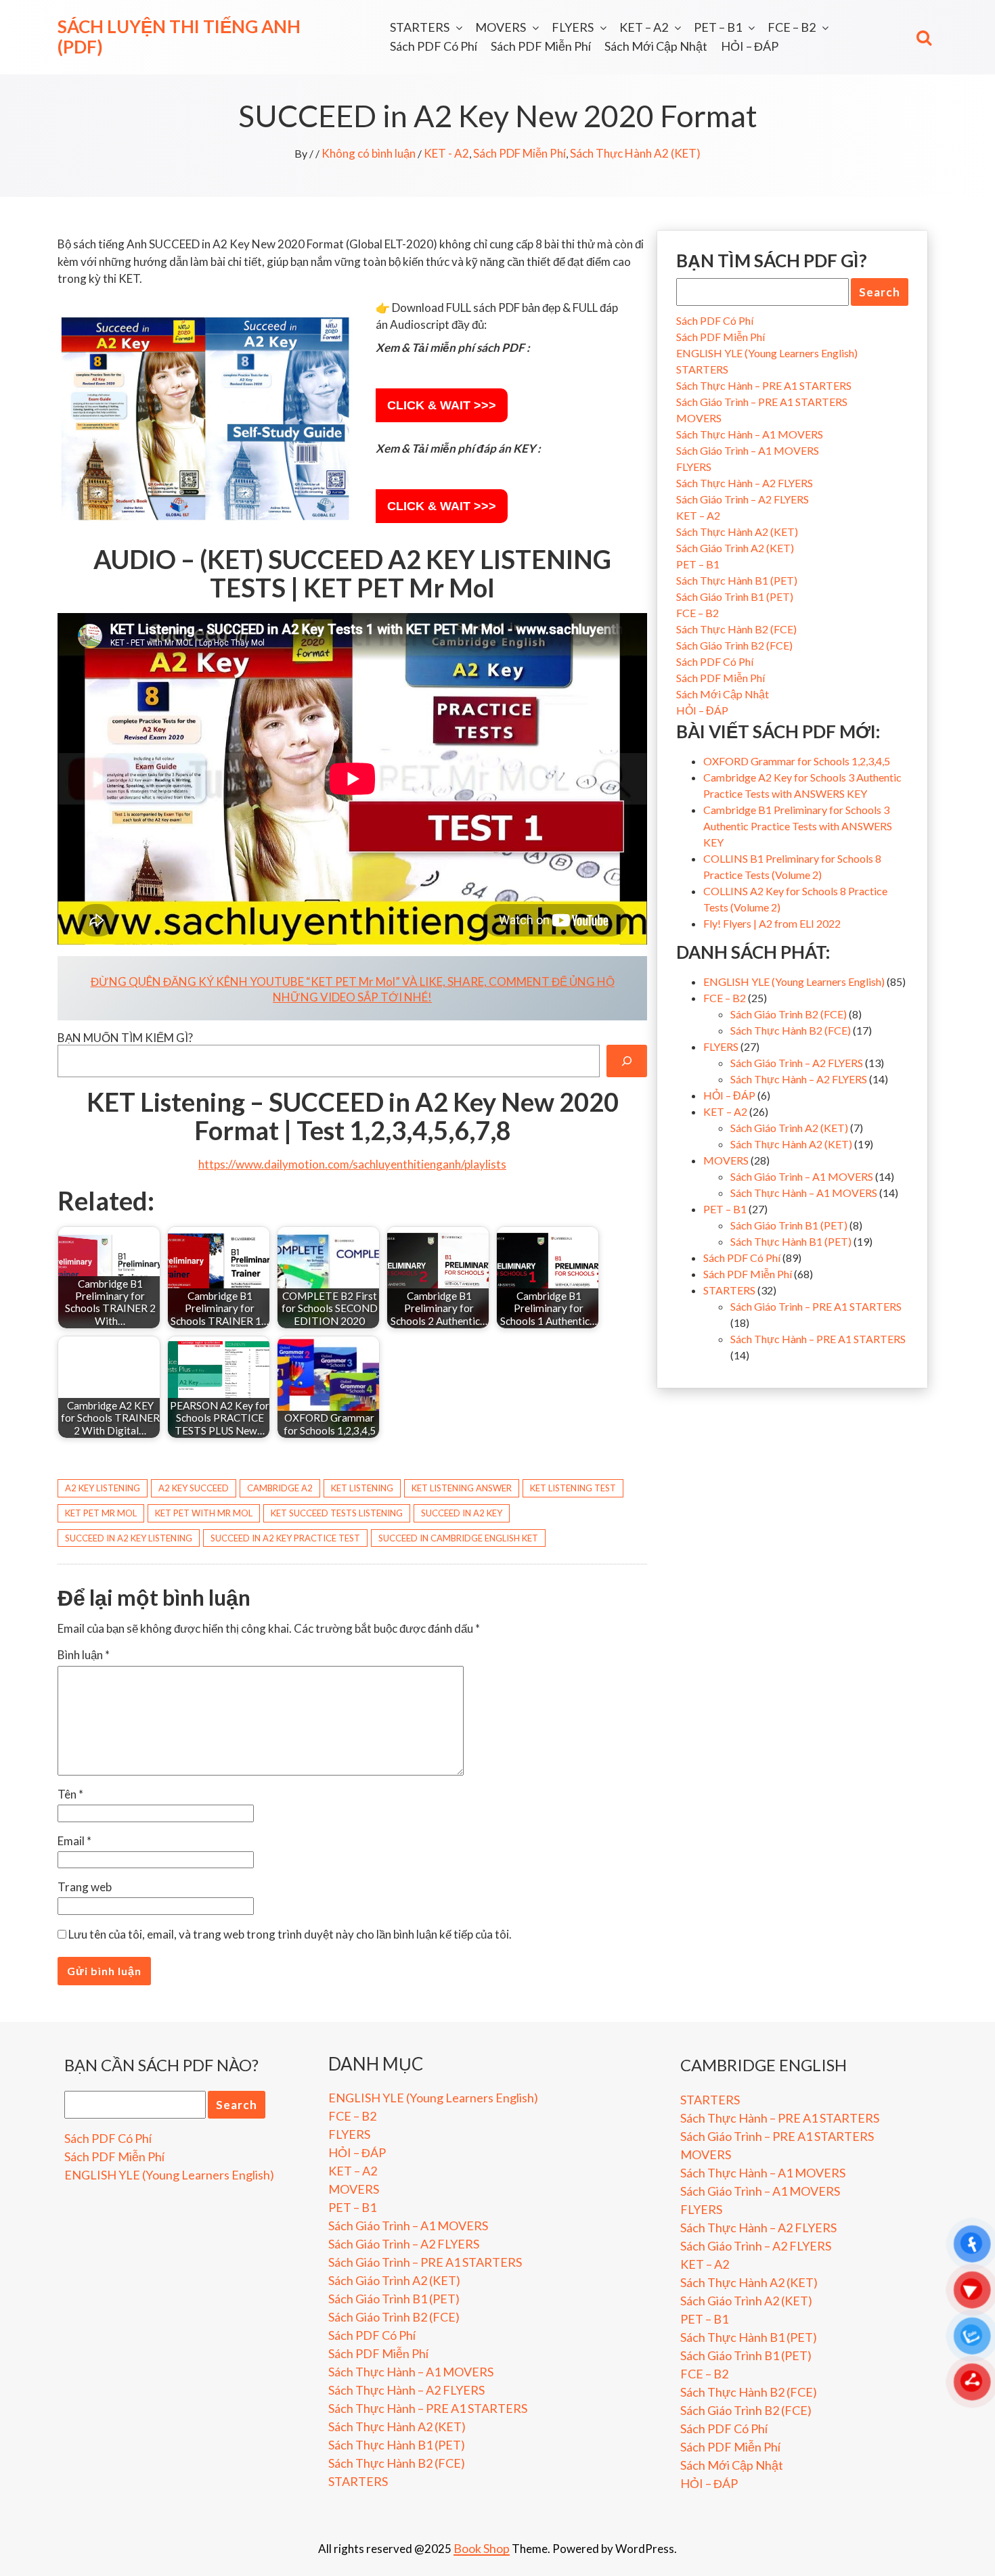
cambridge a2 (280, 1488)
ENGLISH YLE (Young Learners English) (767, 353)
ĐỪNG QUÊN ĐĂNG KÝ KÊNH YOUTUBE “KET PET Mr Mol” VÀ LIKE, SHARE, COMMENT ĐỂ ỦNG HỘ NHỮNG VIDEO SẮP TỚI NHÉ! (353, 989)
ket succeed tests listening (337, 1513)
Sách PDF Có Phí (434, 46)
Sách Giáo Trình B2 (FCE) (734, 645)
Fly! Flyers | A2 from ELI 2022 (772, 923)
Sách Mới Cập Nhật (656, 46)
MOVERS (501, 27)
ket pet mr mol (101, 1513)
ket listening (362, 1488)
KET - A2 (446, 153)
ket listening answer (462, 1488)
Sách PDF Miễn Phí (541, 46)
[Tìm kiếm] (627, 1061)
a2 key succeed (194, 1488)
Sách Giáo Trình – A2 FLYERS (743, 499)
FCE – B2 (792, 27)
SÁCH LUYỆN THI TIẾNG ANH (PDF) (179, 37)
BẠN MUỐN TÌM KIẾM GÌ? (125, 1038)
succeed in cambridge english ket (458, 1538)
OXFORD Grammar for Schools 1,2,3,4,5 (797, 761)
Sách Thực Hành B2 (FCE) (736, 629)
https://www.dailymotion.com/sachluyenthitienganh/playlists (352, 1164)
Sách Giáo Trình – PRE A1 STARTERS (762, 402)
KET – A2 (644, 27)
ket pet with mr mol (204, 1513)
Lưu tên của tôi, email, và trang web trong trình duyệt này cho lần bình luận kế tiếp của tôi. (290, 1934)
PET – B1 (718, 27)
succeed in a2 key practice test (285, 1538)
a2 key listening (103, 1488)
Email (74, 1841)
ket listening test (573, 1488)
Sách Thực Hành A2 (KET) (635, 153)
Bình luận (84, 1655)
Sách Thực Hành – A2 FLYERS (745, 483)
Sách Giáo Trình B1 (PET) (735, 596)
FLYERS (573, 27)
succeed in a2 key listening (129, 1538)
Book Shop (482, 2548)
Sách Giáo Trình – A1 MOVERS (748, 450)
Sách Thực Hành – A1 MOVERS (750, 434)
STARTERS (420, 27)
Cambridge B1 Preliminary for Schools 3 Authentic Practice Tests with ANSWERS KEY (798, 826)
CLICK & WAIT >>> (442, 405)
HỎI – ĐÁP (750, 46)
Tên (70, 1794)
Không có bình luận (369, 153)
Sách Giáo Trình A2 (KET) (735, 548)
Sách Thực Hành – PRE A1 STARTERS (764, 385)
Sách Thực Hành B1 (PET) (737, 580)
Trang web (85, 1887)
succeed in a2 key (462, 1513)
